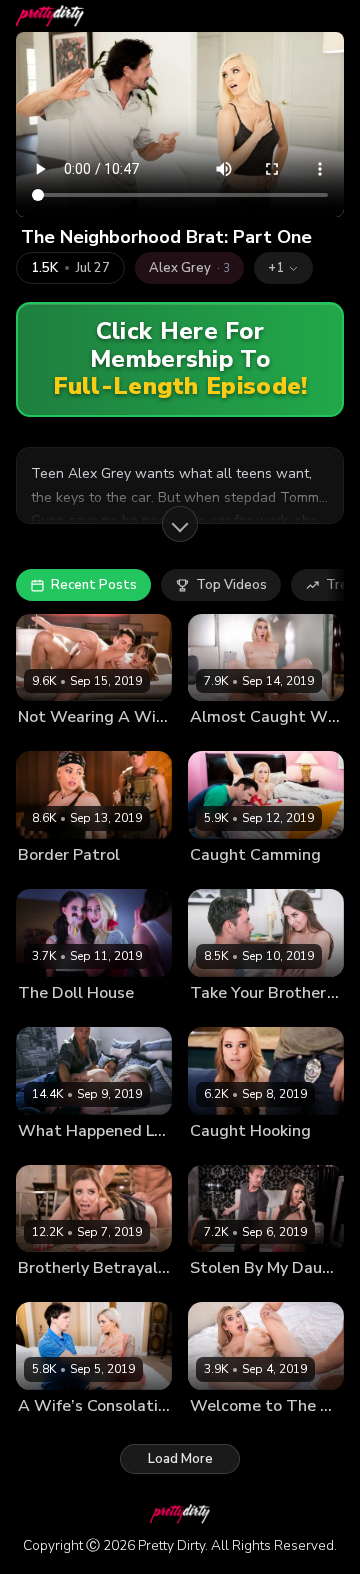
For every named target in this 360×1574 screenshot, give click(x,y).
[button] (283, 268)
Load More (180, 1459)
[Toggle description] (180, 524)
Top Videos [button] (231, 585)
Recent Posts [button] (94, 585)
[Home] (50, 16)
